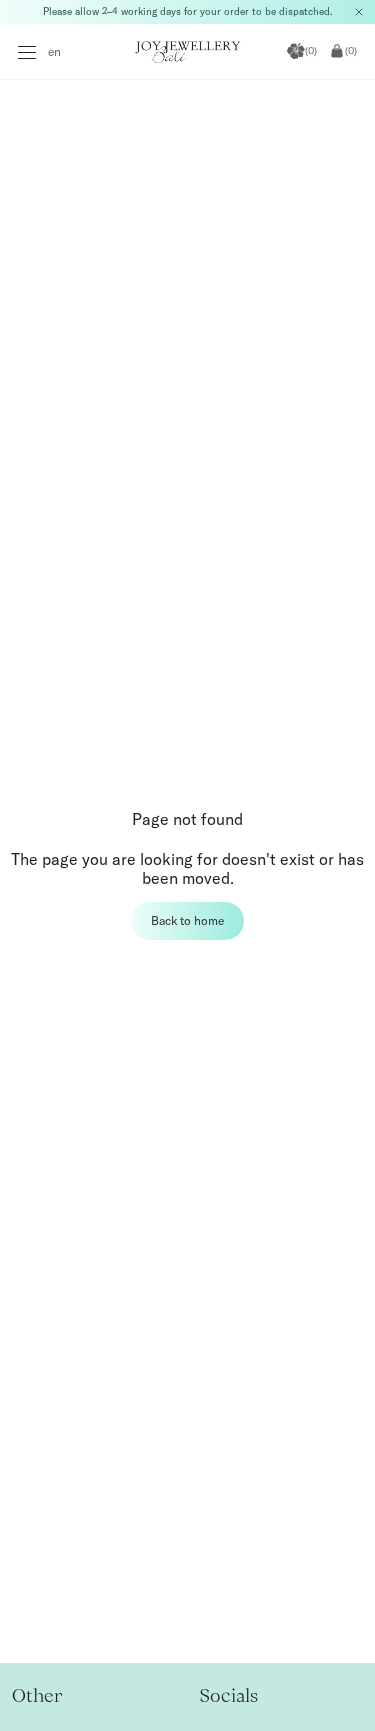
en (54, 52)
